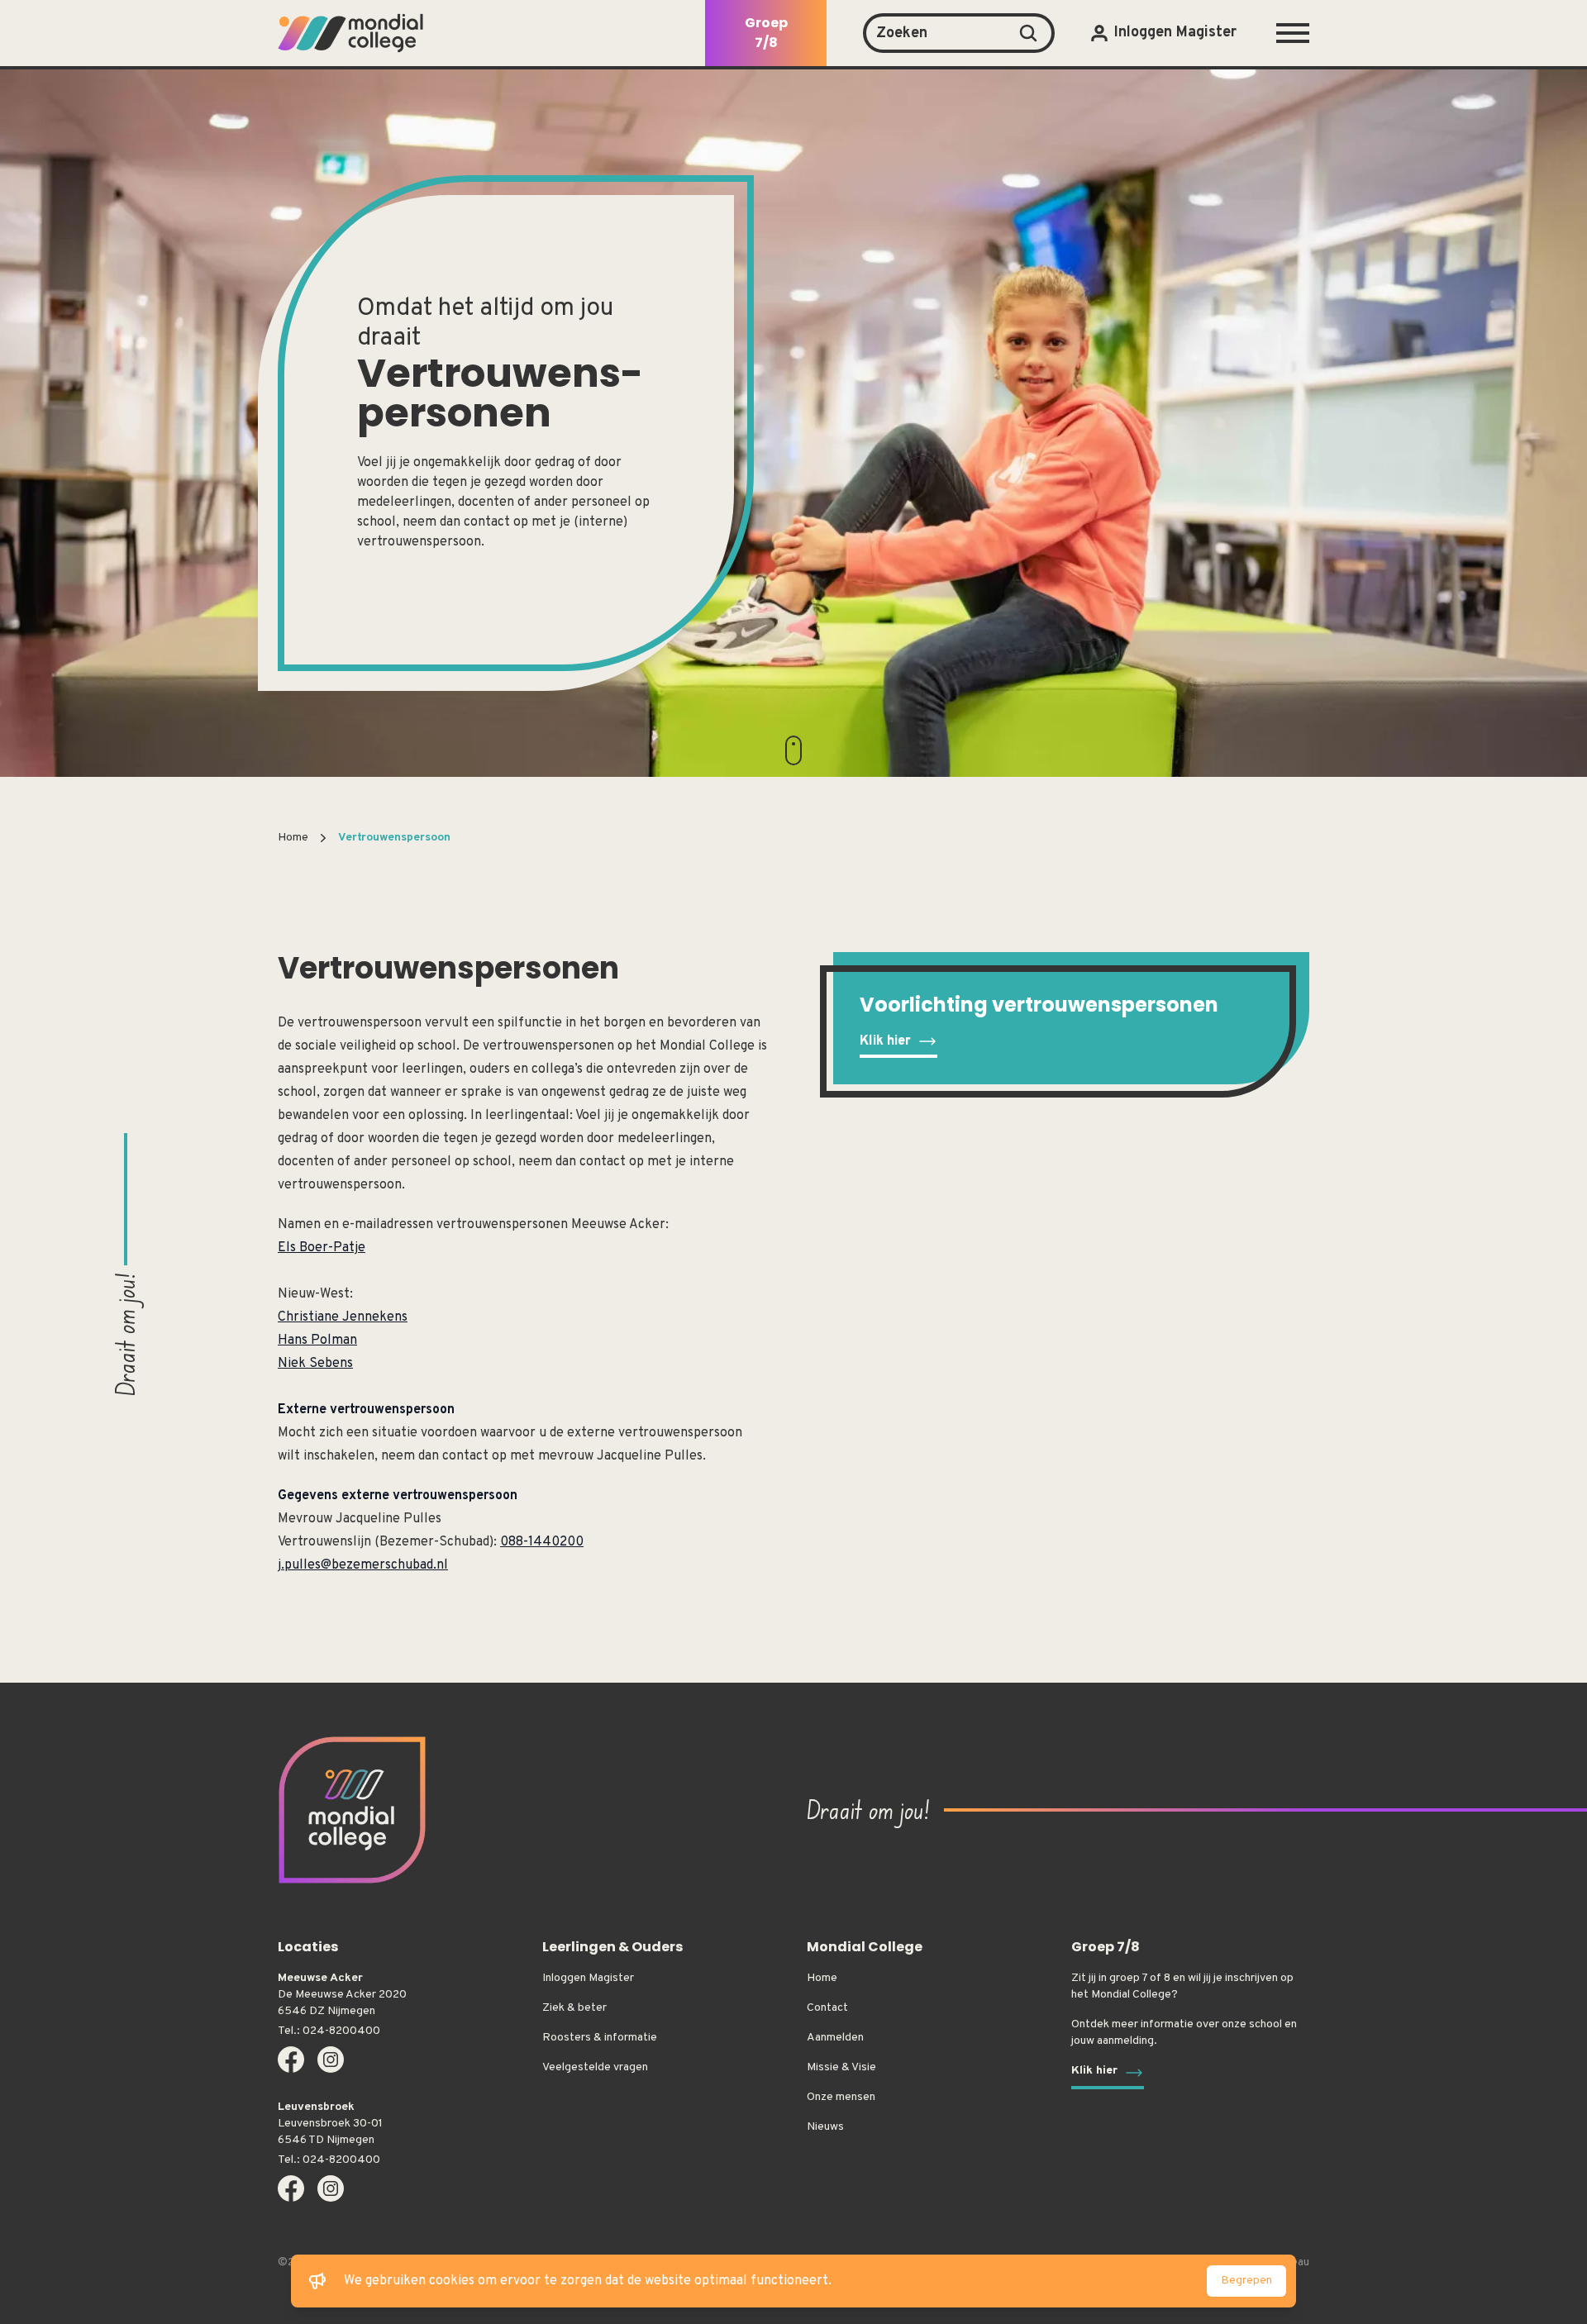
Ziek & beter (574, 2008)
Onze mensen (841, 2097)
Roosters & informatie (600, 2038)
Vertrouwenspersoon (394, 838)
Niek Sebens (315, 1364)
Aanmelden (835, 2038)
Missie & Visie (841, 2067)
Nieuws (825, 2127)
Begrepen (1246, 2281)
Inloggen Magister (588, 1978)
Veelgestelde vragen (595, 2067)
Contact (827, 2008)
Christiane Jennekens (343, 1317)
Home (293, 838)
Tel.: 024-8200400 (329, 2031)
